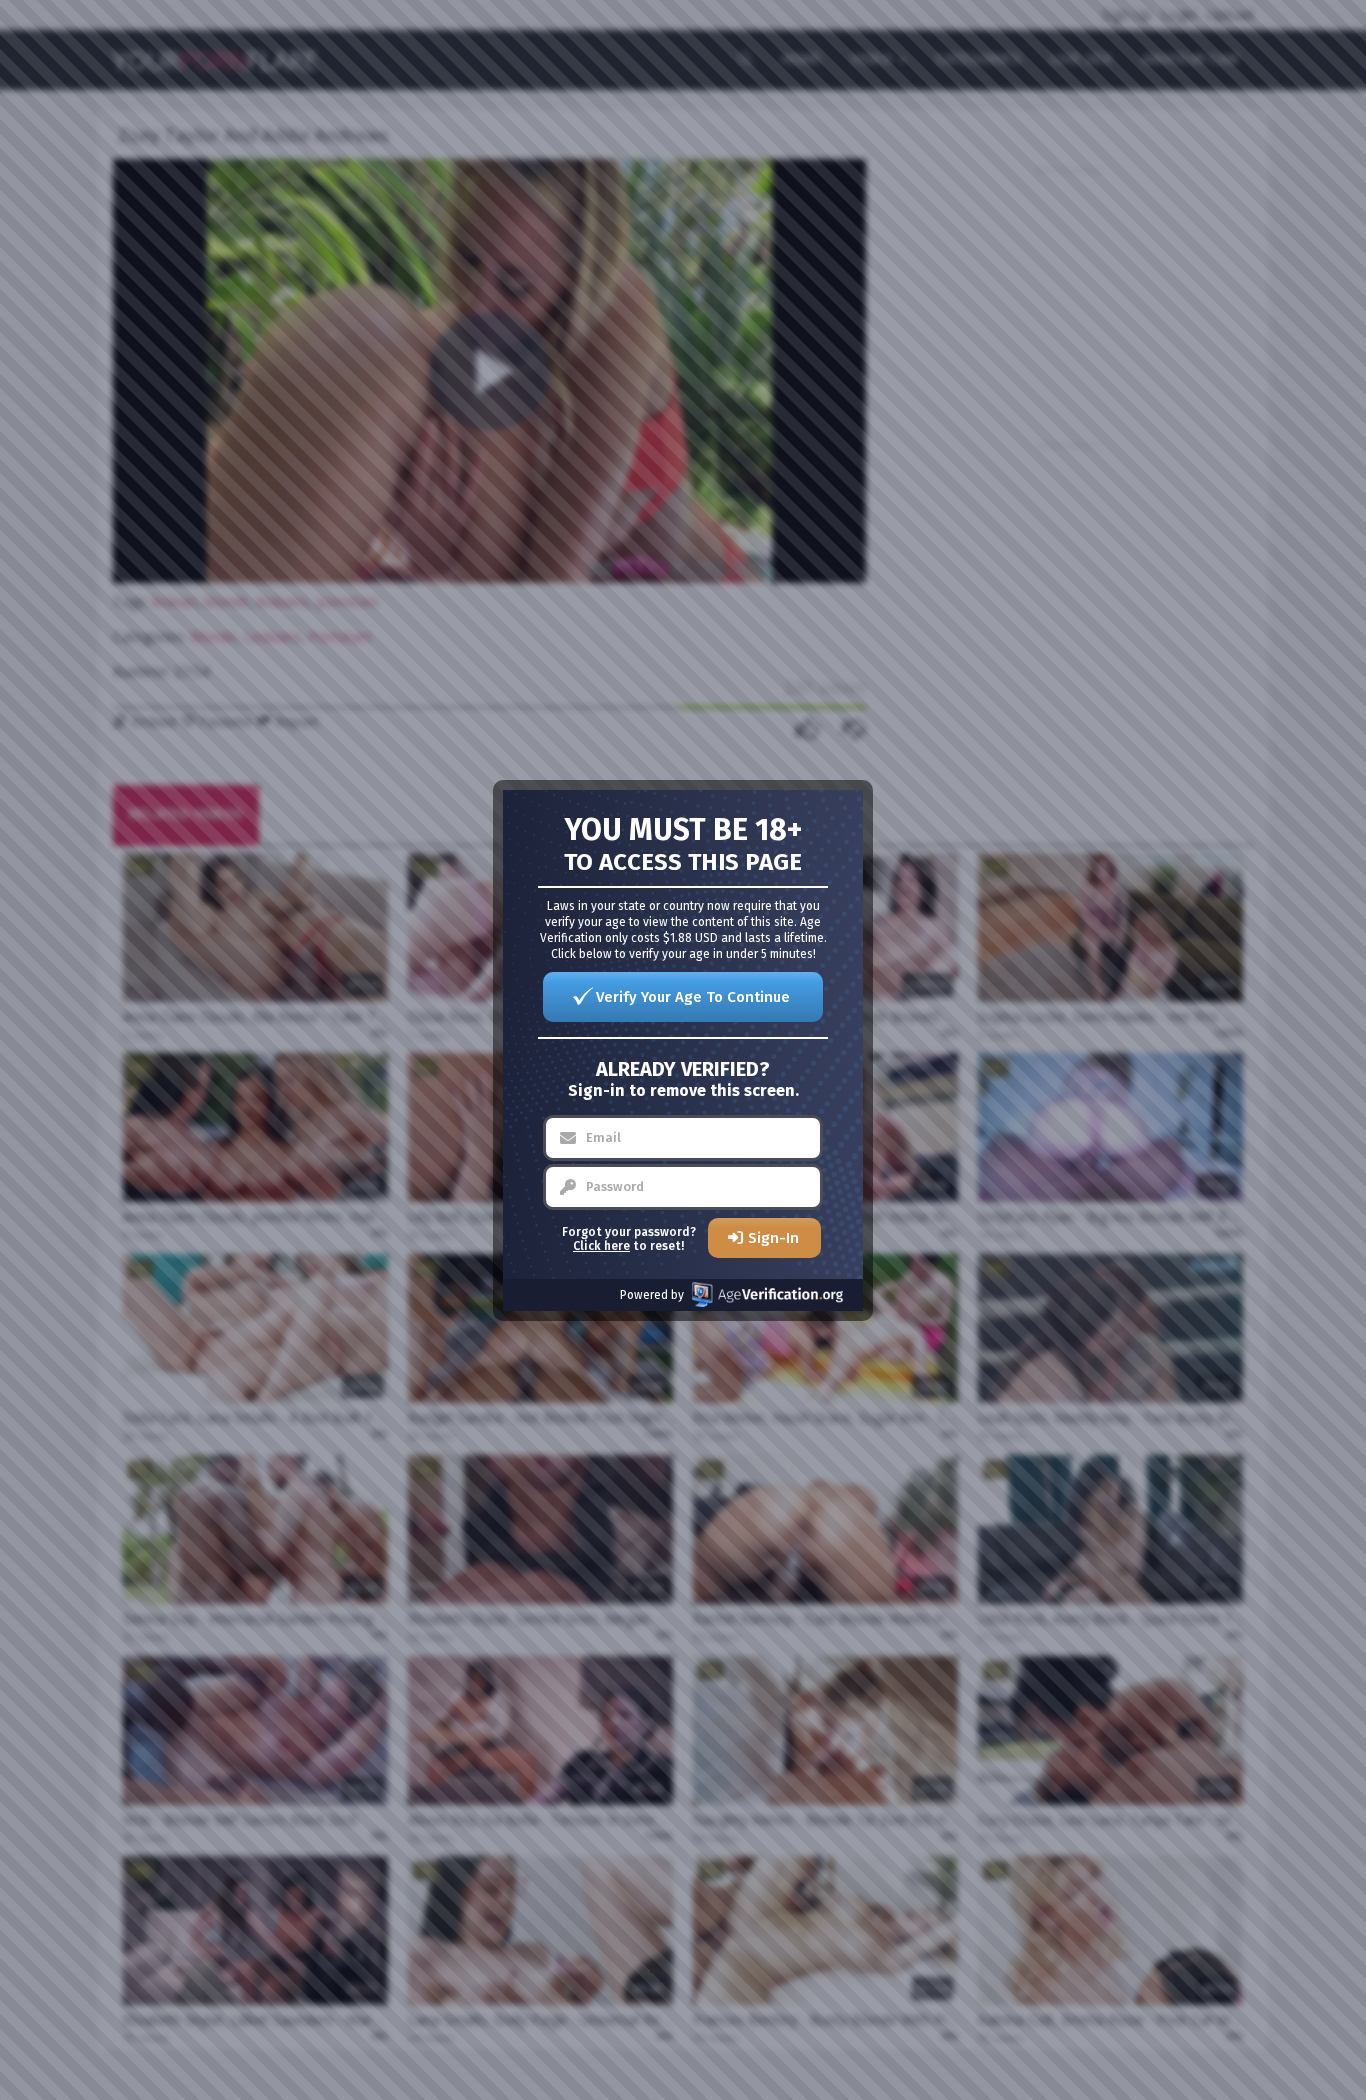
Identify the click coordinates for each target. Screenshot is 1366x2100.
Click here (601, 1246)
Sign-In (773, 1238)
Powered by (652, 1295)
